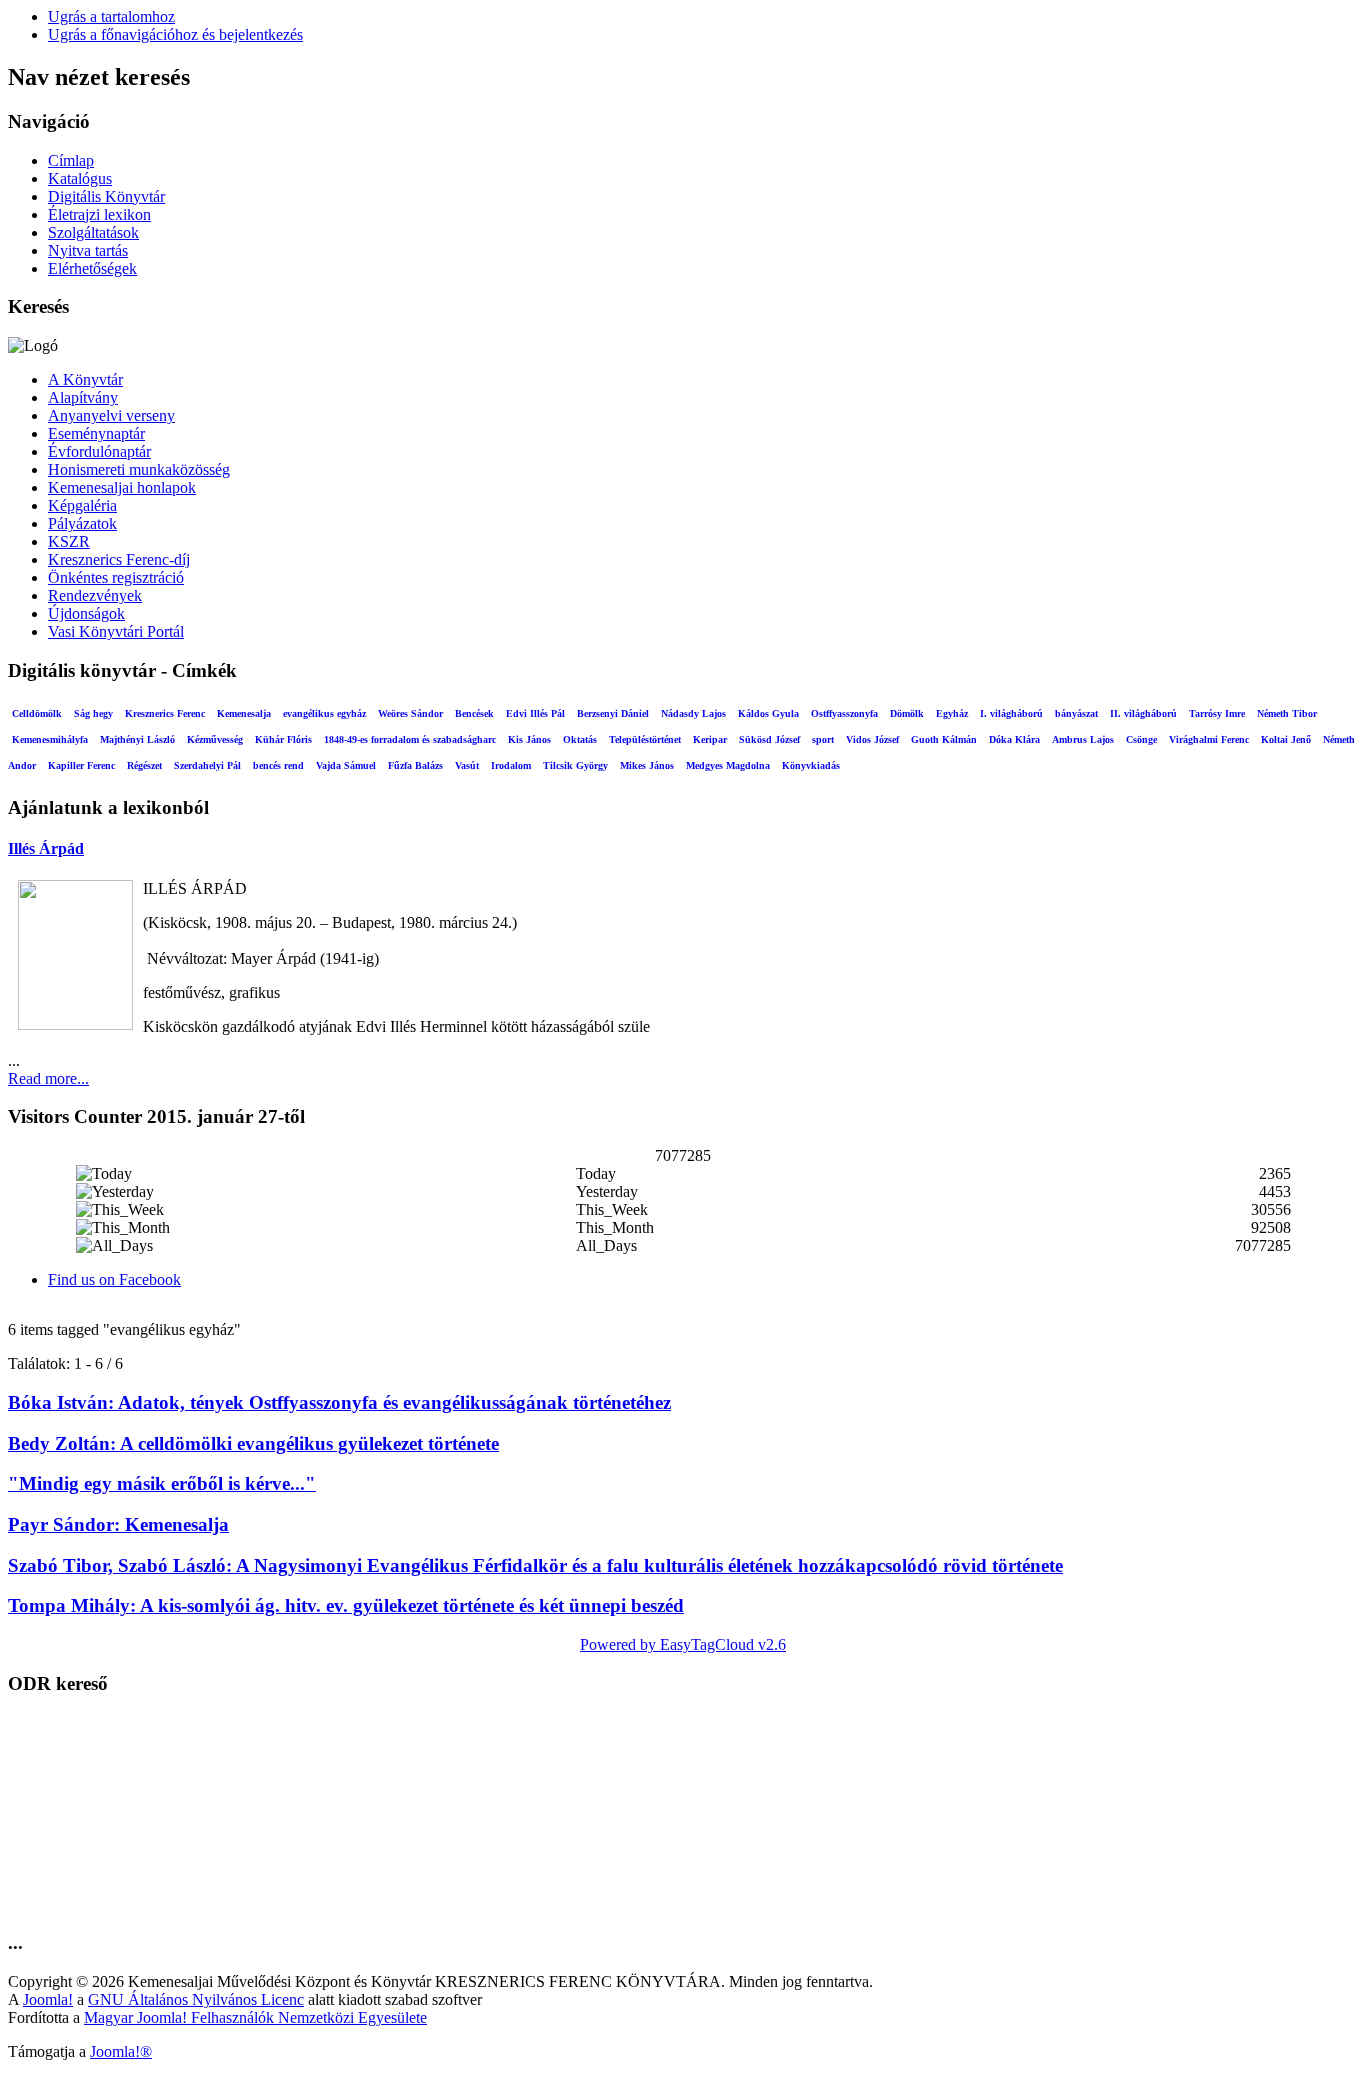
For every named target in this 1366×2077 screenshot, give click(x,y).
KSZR (69, 541)
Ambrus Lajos (1083, 739)
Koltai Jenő (1286, 739)
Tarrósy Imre (1217, 713)
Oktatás (580, 739)
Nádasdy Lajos (693, 713)
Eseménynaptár (96, 433)
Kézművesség (215, 739)
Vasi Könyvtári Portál (116, 631)
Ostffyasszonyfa (844, 713)
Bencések (474, 713)
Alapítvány (83, 397)
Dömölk (907, 713)
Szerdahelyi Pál (207, 765)
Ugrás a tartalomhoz (111, 16)
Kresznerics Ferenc (165, 713)
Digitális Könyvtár (106, 196)
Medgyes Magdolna (728, 765)
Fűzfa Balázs (415, 765)
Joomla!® (121, 2051)
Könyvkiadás (811, 765)
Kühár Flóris (283, 739)
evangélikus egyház (324, 713)
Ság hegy (93, 713)
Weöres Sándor (410, 713)
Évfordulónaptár (99, 451)
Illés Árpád (46, 848)
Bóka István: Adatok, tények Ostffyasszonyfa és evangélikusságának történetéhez (339, 1402)
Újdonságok (86, 613)
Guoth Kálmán (944, 739)
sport (823, 739)
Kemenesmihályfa (50, 739)
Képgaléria (82, 505)
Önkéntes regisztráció (116, 577)
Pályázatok (82, 523)
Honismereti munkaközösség (139, 469)
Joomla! (48, 1999)
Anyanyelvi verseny (111, 415)
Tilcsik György (575, 765)
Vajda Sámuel (346, 765)
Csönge (1141, 739)
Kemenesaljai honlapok (122, 487)
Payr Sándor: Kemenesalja (118, 1524)
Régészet (144, 765)
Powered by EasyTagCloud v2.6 (683, 1644)
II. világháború (1143, 713)
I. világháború (1011, 713)
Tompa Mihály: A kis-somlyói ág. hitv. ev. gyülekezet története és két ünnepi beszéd (346, 1605)
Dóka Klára (1014, 739)
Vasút (467, 765)
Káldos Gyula (768, 713)
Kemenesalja (244, 713)
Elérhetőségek (92, 268)
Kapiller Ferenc (81, 765)
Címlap (71, 160)
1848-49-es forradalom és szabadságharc (410, 739)
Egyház (952, 713)
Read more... (48, 1078)
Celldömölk (37, 713)
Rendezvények (95, 595)
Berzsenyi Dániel (613, 713)
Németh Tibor (1287, 713)
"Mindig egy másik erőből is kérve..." (162, 1483)
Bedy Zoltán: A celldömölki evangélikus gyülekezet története (253, 1443)
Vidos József (872, 739)
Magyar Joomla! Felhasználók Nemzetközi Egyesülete (255, 2017)
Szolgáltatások (93, 232)
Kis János (529, 739)
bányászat (1076, 713)
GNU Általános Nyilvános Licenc (196, 1999)
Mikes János (647, 765)
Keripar (710, 739)
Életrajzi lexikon (99, 214)
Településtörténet (645, 739)
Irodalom (511, 765)
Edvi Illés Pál (535, 713)
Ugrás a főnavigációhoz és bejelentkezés (175, 34)
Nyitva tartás (88, 250)
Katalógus (80, 178)
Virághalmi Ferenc (1209, 739)
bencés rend (278, 765)
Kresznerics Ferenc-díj (119, 559)
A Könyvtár (85, 379)
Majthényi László (137, 739)
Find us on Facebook (114, 1279)
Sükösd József (769, 739)
